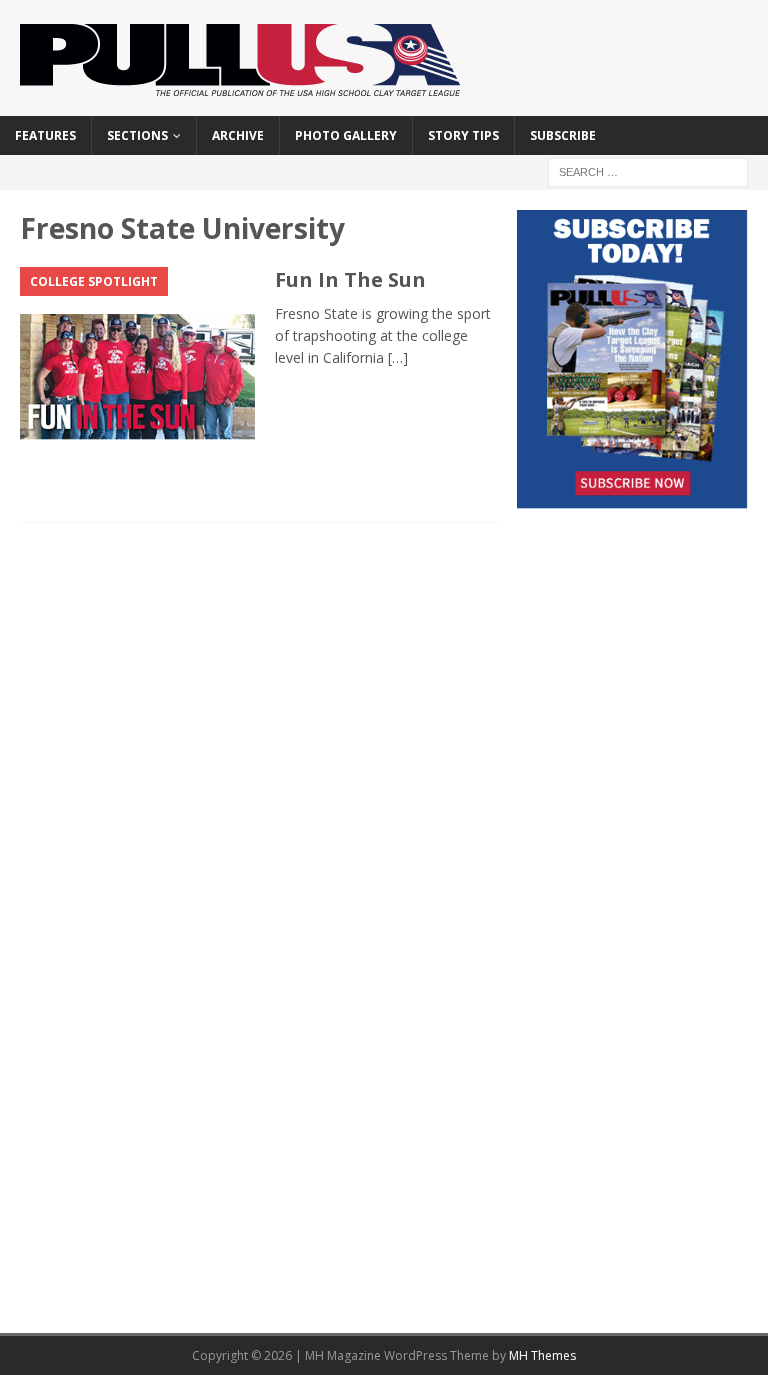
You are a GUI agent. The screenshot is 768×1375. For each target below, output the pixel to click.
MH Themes (542, 1355)
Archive (238, 135)
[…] (398, 357)
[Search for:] (648, 170)
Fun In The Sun (350, 279)
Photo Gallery (346, 135)
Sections (137, 135)
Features (45, 135)
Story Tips (463, 135)
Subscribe (563, 135)
